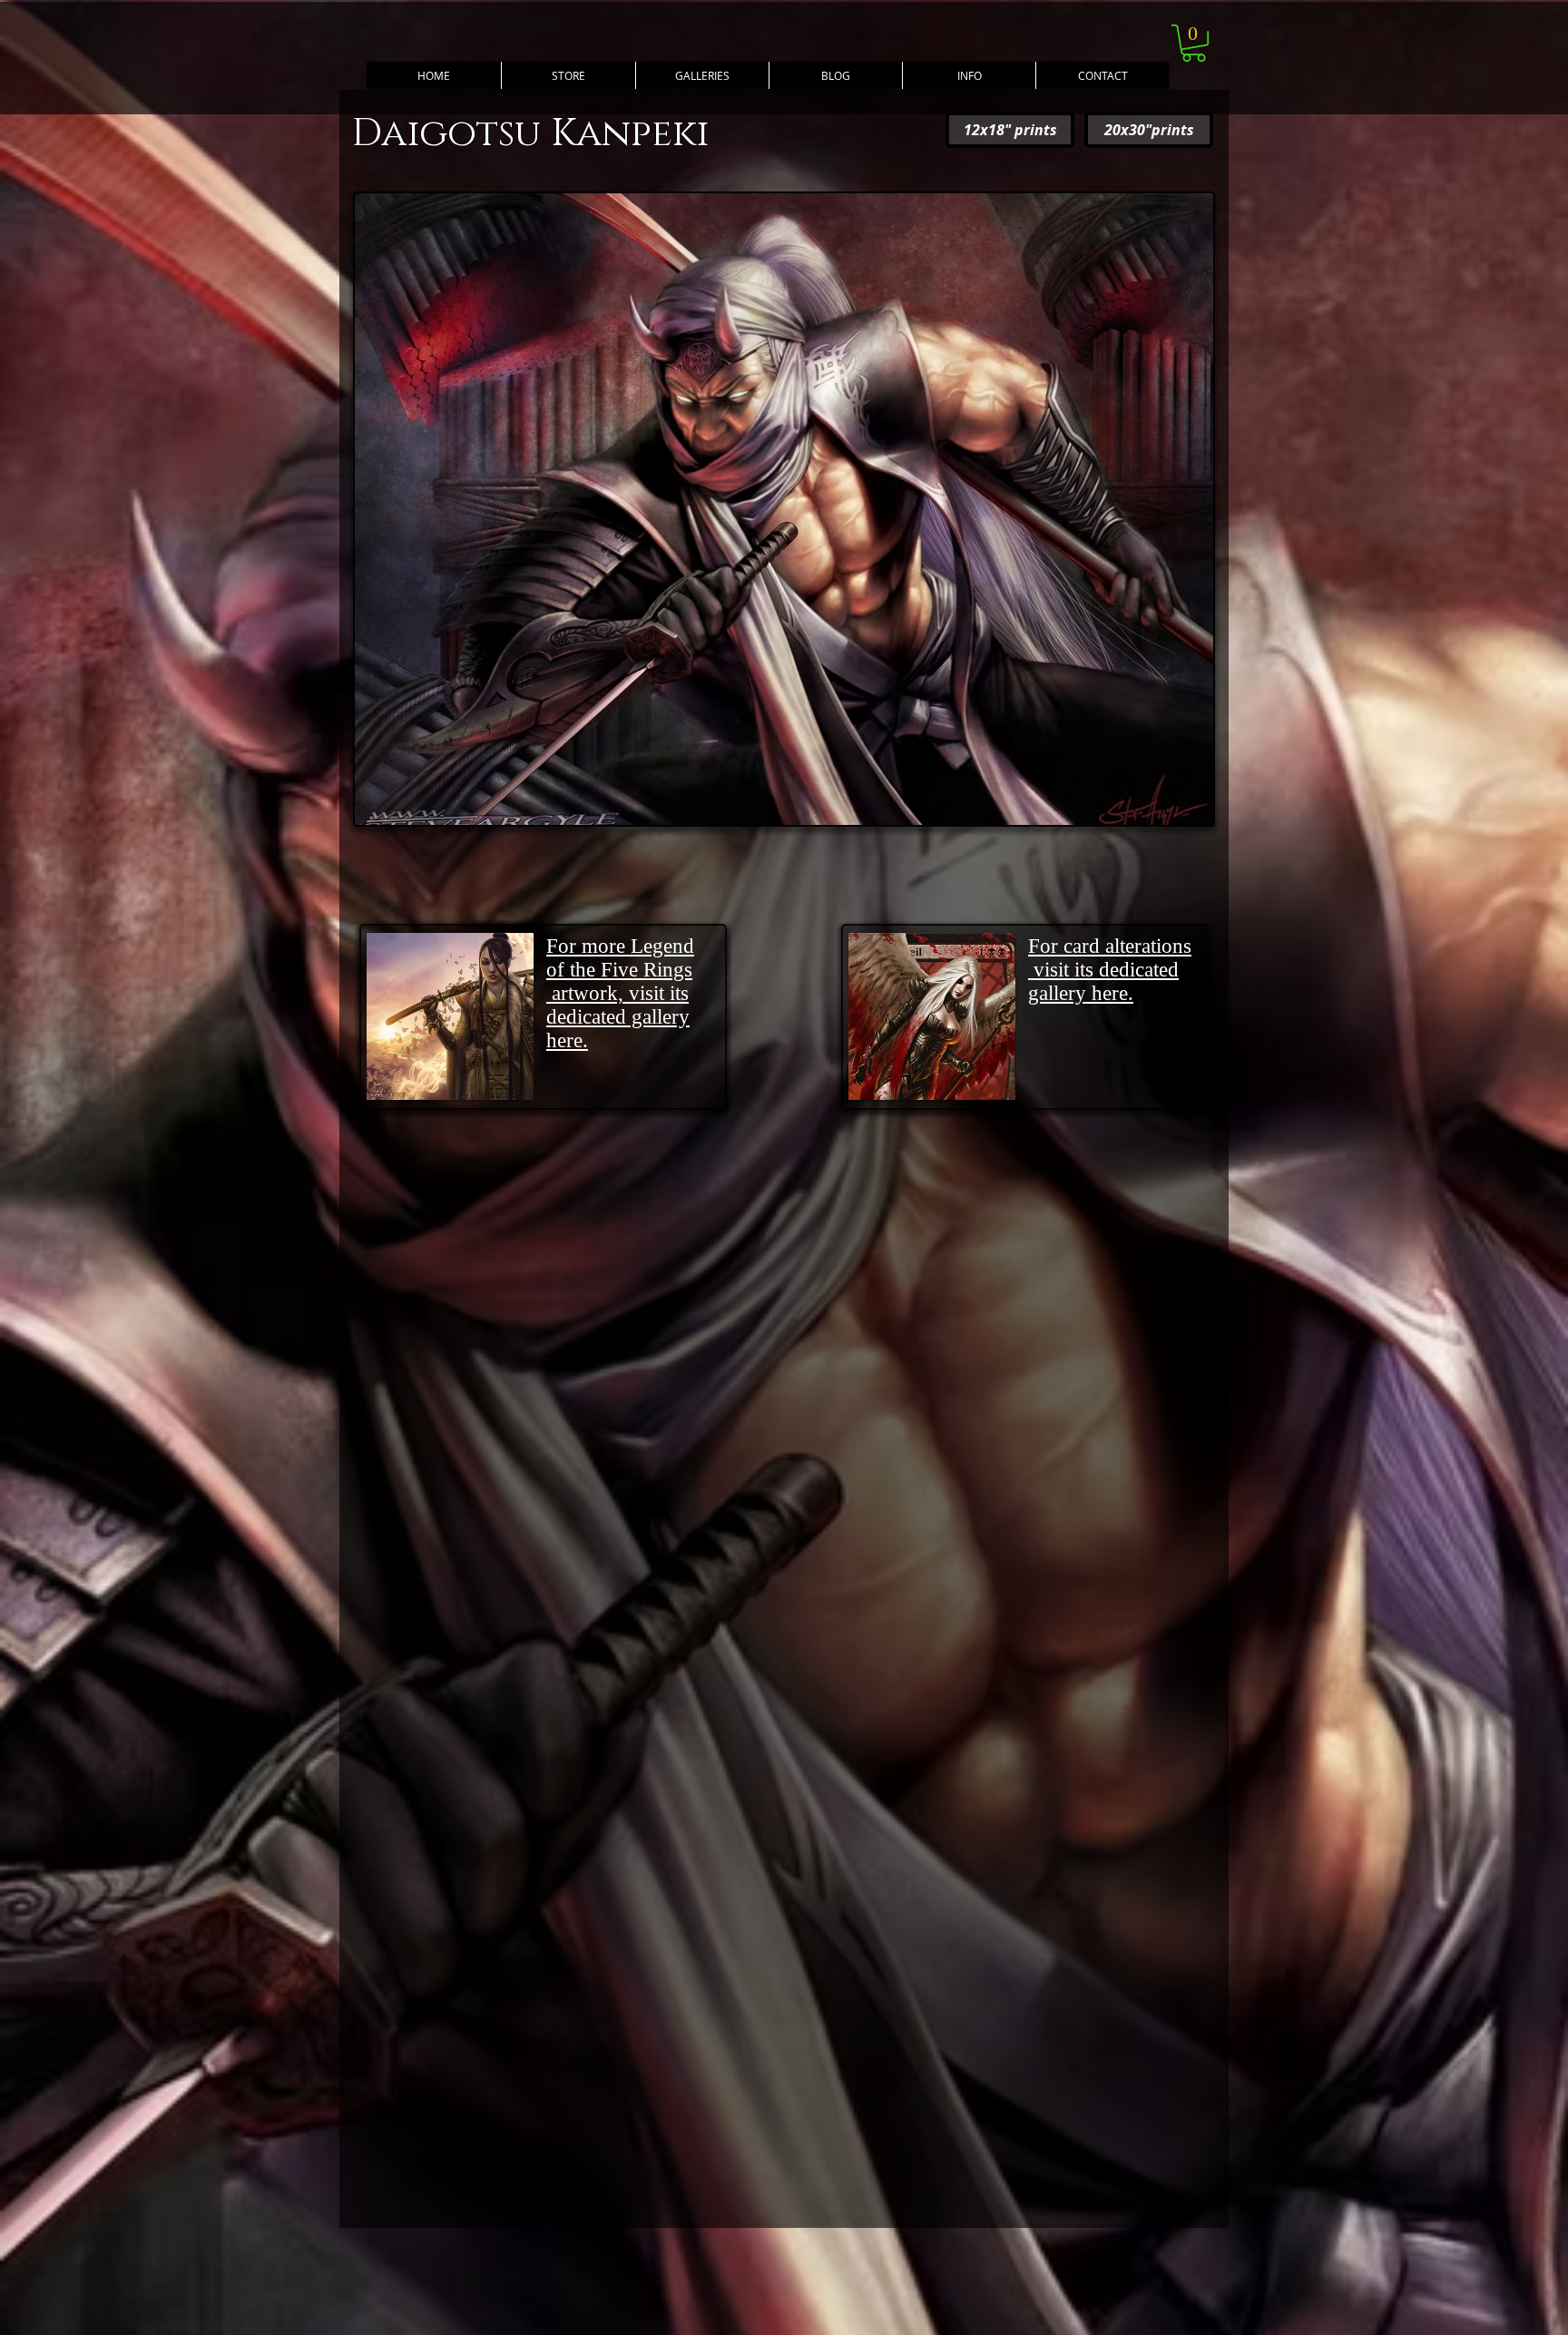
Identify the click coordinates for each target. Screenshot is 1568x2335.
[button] (969, 75)
